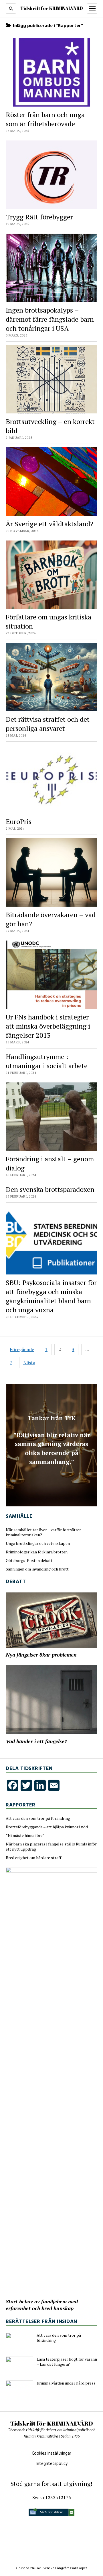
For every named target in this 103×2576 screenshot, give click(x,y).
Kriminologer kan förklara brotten (37, 1552)
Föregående (22, 1349)
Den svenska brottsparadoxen (50, 1189)
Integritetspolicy (51, 2463)
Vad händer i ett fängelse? (36, 1741)
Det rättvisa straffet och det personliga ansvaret (48, 724)
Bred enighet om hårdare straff (33, 1858)
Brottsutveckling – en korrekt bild (50, 426)
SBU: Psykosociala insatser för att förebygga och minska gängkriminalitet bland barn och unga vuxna (51, 1296)
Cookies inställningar (51, 2453)
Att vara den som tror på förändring (38, 1818)
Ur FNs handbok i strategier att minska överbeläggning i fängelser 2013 (48, 1026)
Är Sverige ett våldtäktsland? (49, 524)
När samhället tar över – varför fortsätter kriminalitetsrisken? (43, 1532)
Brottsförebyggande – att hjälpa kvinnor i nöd (47, 1827)
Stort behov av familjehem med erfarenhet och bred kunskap (42, 2305)
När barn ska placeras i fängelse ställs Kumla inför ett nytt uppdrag (51, 1847)
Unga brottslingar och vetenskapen (38, 1543)
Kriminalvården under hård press (66, 2383)
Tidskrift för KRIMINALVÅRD (52, 8)
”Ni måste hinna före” (25, 1835)
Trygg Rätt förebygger (39, 217)
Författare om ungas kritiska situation (48, 621)
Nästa (29, 1363)
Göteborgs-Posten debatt (29, 1561)
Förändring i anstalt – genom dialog (50, 1163)
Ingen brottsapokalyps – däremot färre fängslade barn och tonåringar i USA (50, 319)
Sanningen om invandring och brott (37, 1569)
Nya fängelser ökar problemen (41, 1655)
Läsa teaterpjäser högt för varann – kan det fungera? (67, 2362)
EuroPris (19, 821)
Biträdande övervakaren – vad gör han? (51, 919)
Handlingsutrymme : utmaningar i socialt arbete (47, 1061)
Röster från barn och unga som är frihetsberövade (45, 119)
